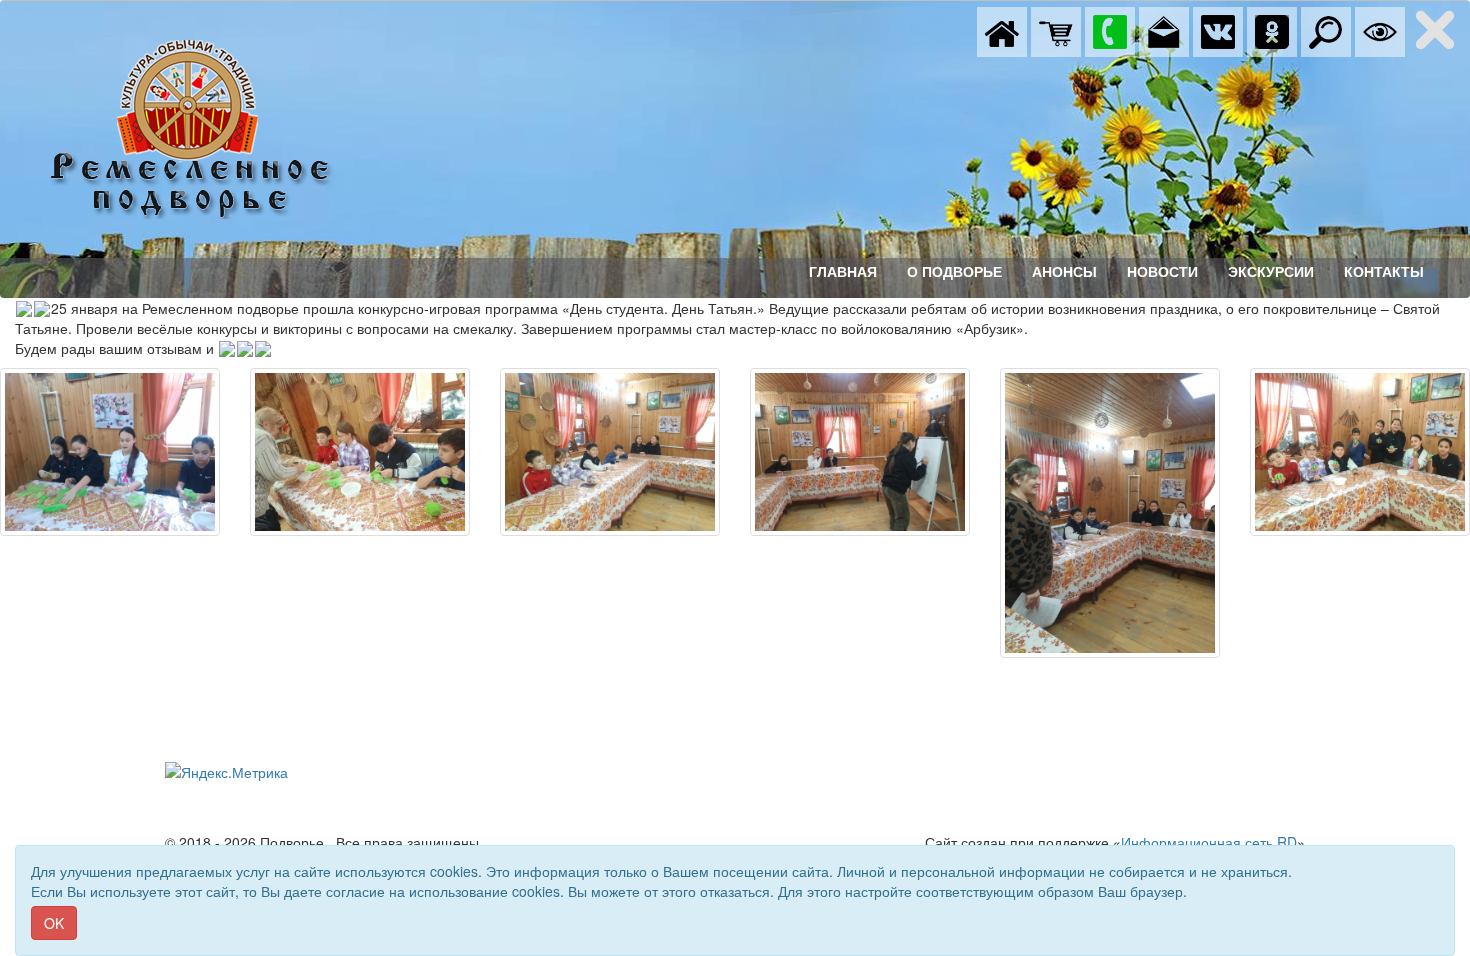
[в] (1218, 30)
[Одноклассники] (1272, 30)
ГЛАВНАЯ (843, 272)
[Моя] (1056, 30)
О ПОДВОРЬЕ (954, 272)
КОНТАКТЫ (1384, 272)
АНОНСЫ (1064, 272)
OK (54, 923)
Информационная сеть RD (1209, 842)
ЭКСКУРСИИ (1271, 272)
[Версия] (1380, 30)
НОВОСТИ (1162, 272)
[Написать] (1164, 30)
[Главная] (1002, 30)
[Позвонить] (1110, 30)
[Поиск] (1326, 30)
